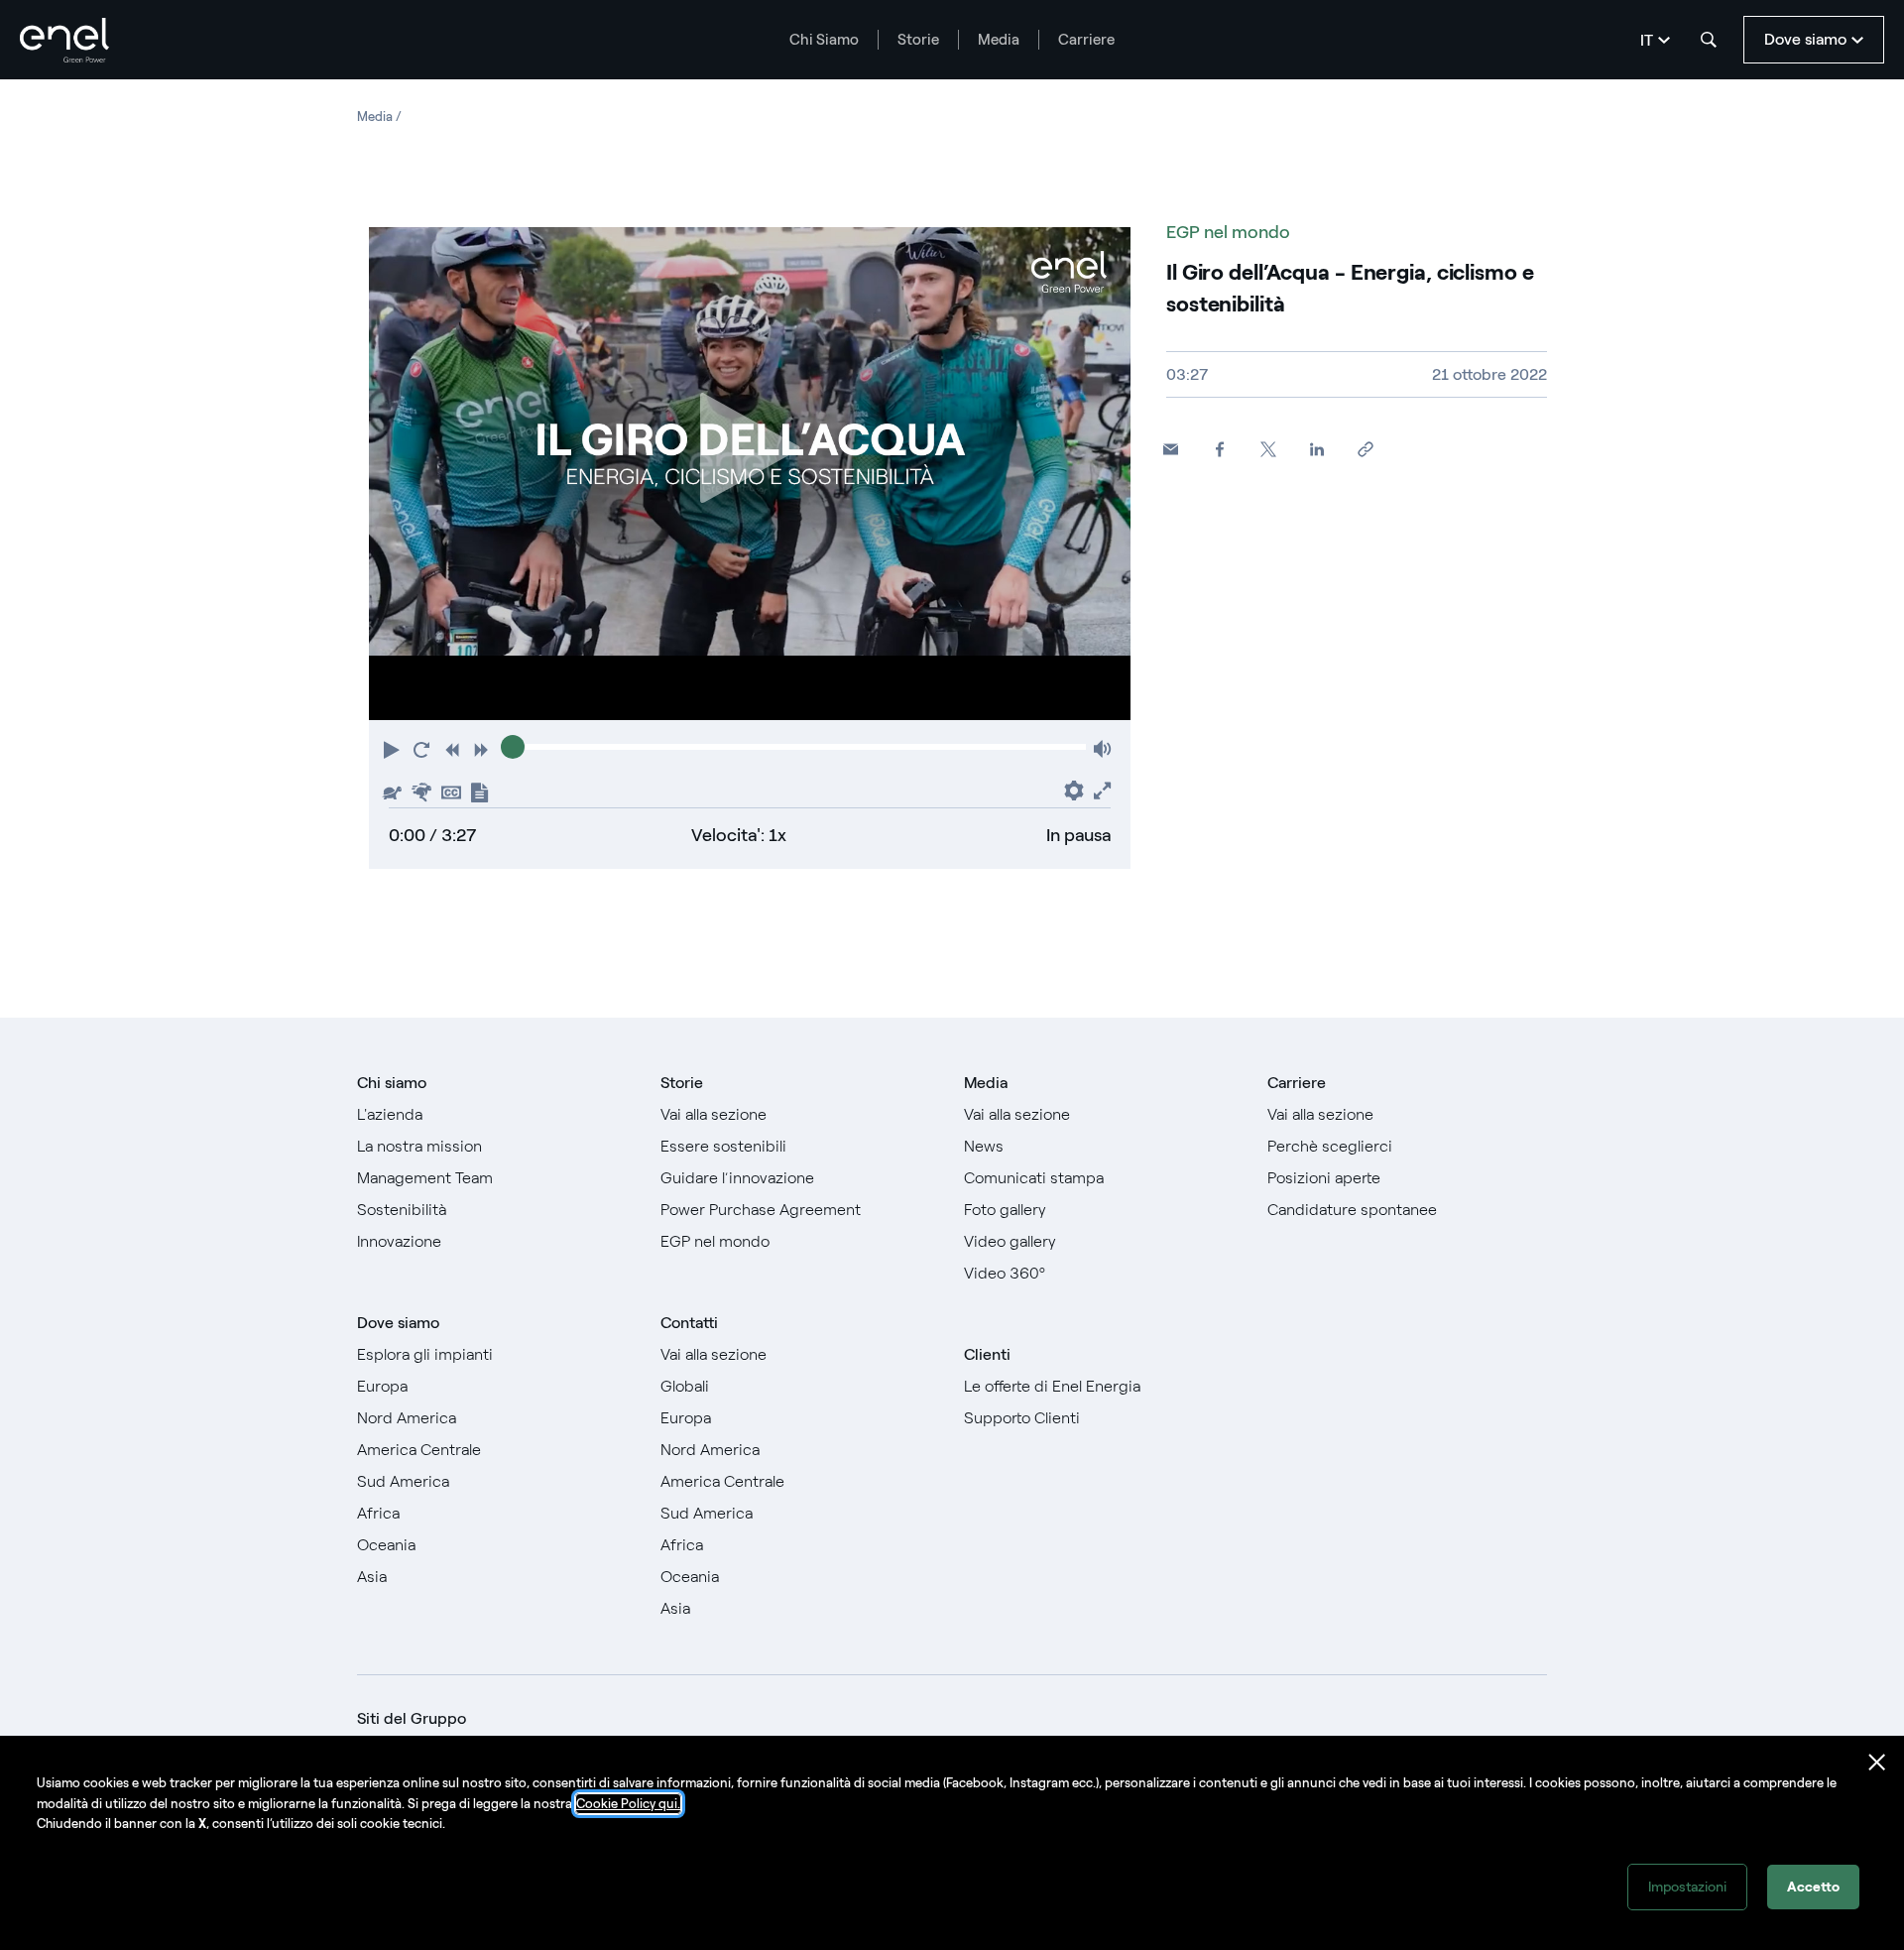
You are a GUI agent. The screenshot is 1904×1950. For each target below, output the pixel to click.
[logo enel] (64, 40)
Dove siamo (398, 1323)
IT (1647, 40)
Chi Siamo (824, 40)
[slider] (513, 747)
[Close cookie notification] (1877, 1763)
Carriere (1086, 40)
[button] (394, 748)
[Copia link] (1365, 450)
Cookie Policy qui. (628, 1804)
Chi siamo (392, 1083)
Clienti (987, 1354)
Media (999, 40)
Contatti (689, 1323)
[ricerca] (1709, 40)
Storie (918, 40)
